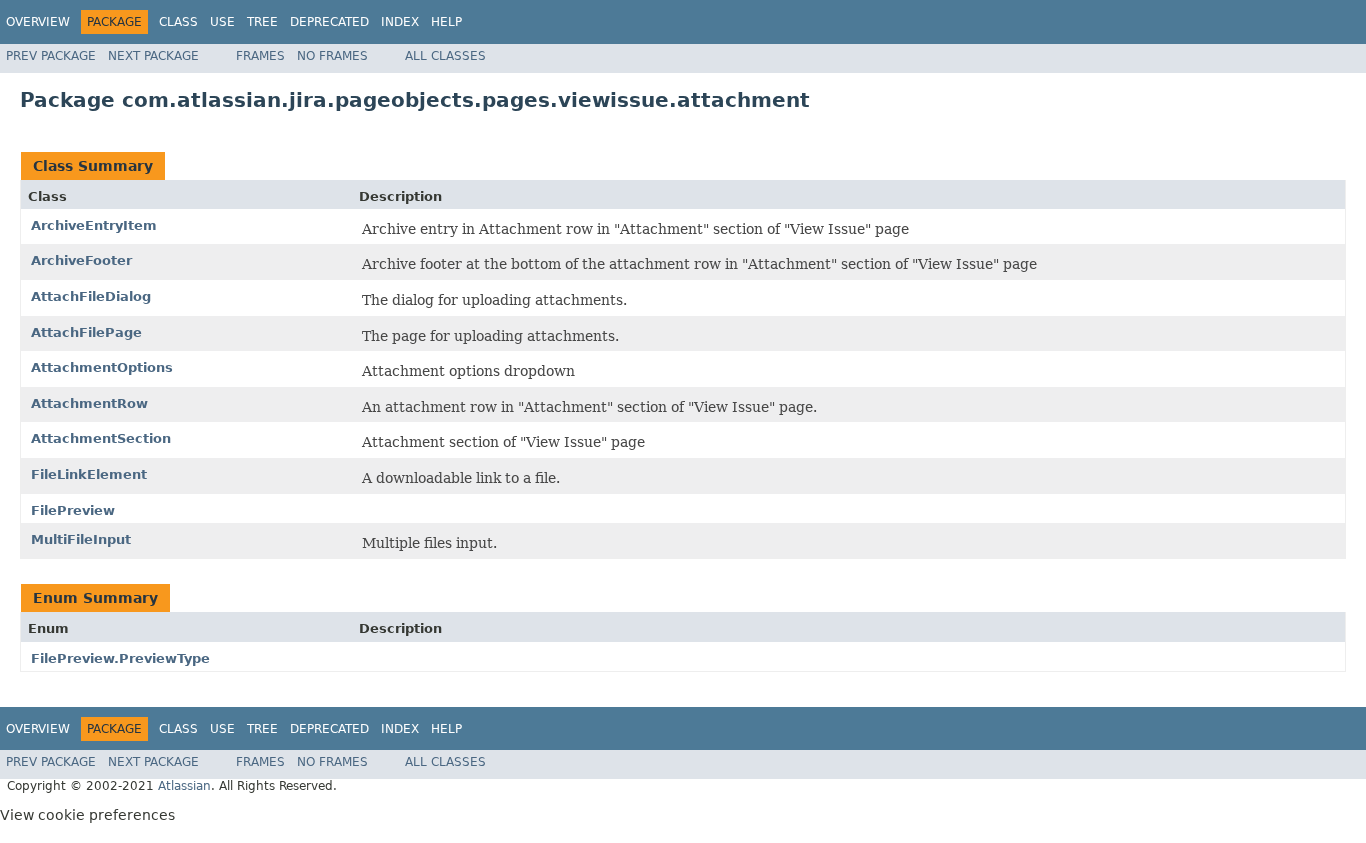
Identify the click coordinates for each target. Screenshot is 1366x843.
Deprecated (329, 22)
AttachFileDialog (91, 296)
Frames (260, 56)
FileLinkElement (89, 474)
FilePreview (73, 510)
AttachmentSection (101, 438)
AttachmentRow (89, 403)
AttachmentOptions (102, 367)
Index (400, 22)
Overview (38, 22)
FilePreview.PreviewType (120, 658)
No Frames (332, 56)
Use (222, 22)
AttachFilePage (86, 332)
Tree (262, 22)
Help (446, 22)
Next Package (153, 56)
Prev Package (51, 56)
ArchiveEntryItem (94, 225)
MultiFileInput (81, 539)
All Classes (445, 56)
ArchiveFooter (81, 260)
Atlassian (184, 786)
